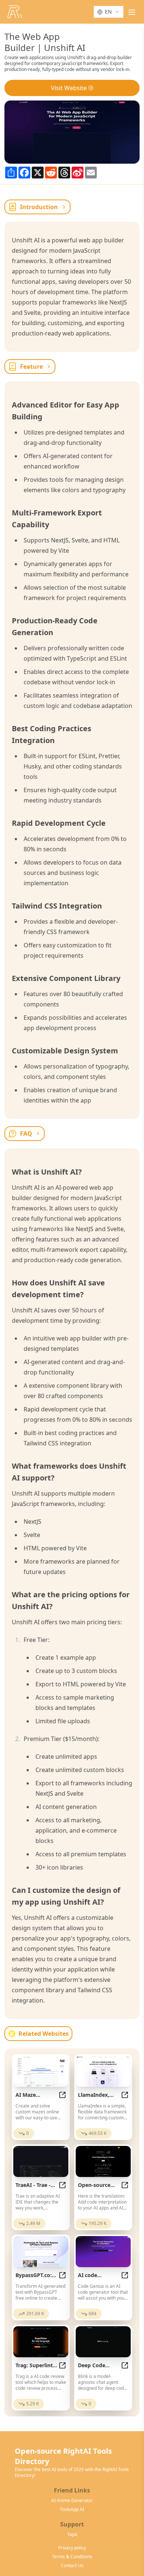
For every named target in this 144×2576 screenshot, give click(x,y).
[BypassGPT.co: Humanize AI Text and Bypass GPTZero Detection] (41, 2252)
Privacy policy (72, 2548)
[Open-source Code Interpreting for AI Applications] (103, 2161)
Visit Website (69, 88)
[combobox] (109, 12)
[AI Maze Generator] (41, 2071)
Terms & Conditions (72, 2557)
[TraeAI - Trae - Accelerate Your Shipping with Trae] (41, 2161)
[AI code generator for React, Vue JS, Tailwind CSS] (103, 2252)
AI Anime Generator (72, 2501)
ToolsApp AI (72, 2509)
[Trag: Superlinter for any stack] (41, 2342)
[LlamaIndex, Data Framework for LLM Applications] (103, 2071)
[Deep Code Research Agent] (103, 2342)
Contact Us (72, 2566)
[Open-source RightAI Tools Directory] (15, 12)
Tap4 (72, 2535)
